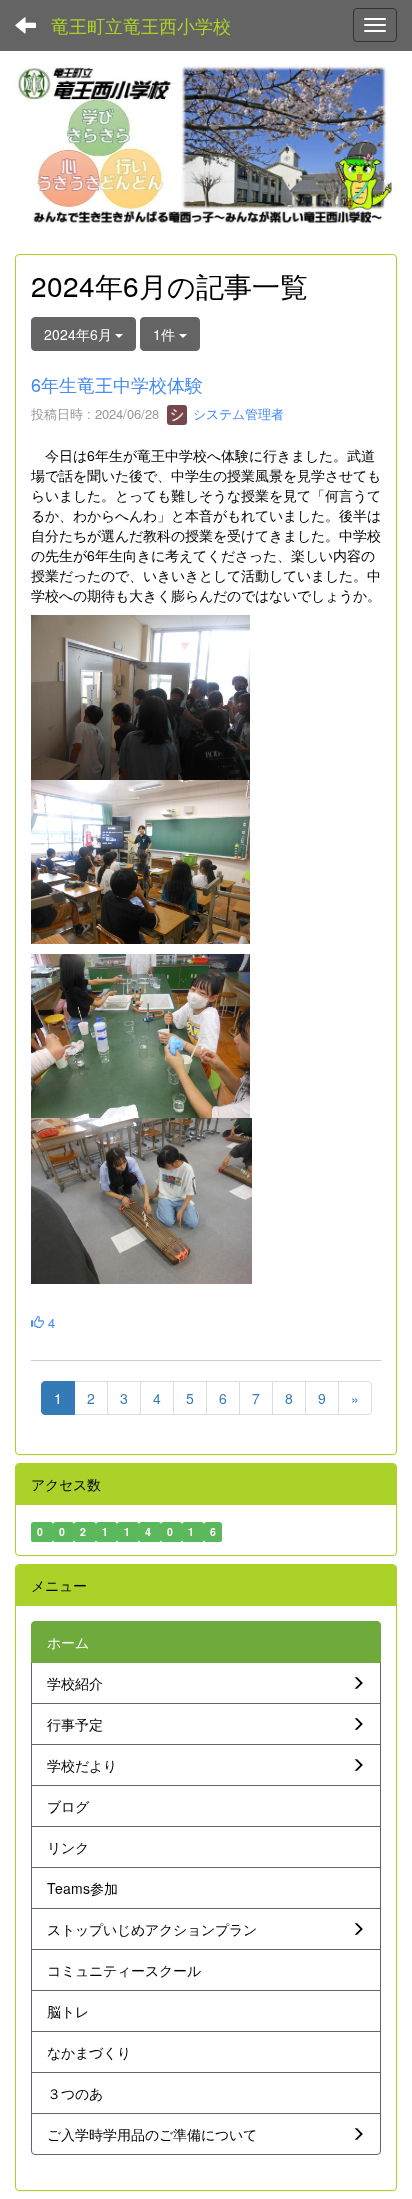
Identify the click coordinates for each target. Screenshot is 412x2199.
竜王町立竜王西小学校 (141, 25)
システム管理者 (236, 413)
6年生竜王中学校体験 (117, 384)
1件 (166, 334)
